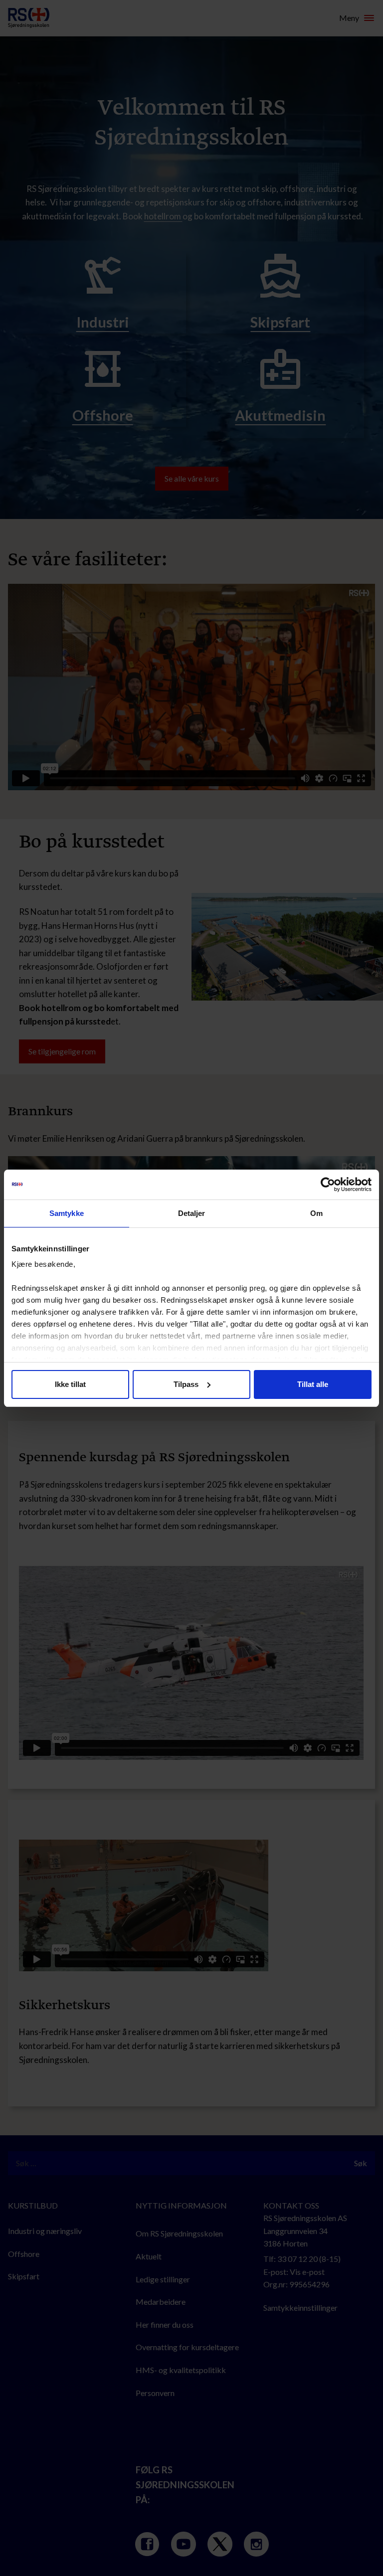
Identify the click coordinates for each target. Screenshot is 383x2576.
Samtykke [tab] (67, 1213)
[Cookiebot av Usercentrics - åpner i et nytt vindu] (328, 1185)
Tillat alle (313, 1384)
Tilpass (186, 1384)
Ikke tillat (70, 1384)
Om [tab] (316, 1213)
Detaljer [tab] (192, 1213)
